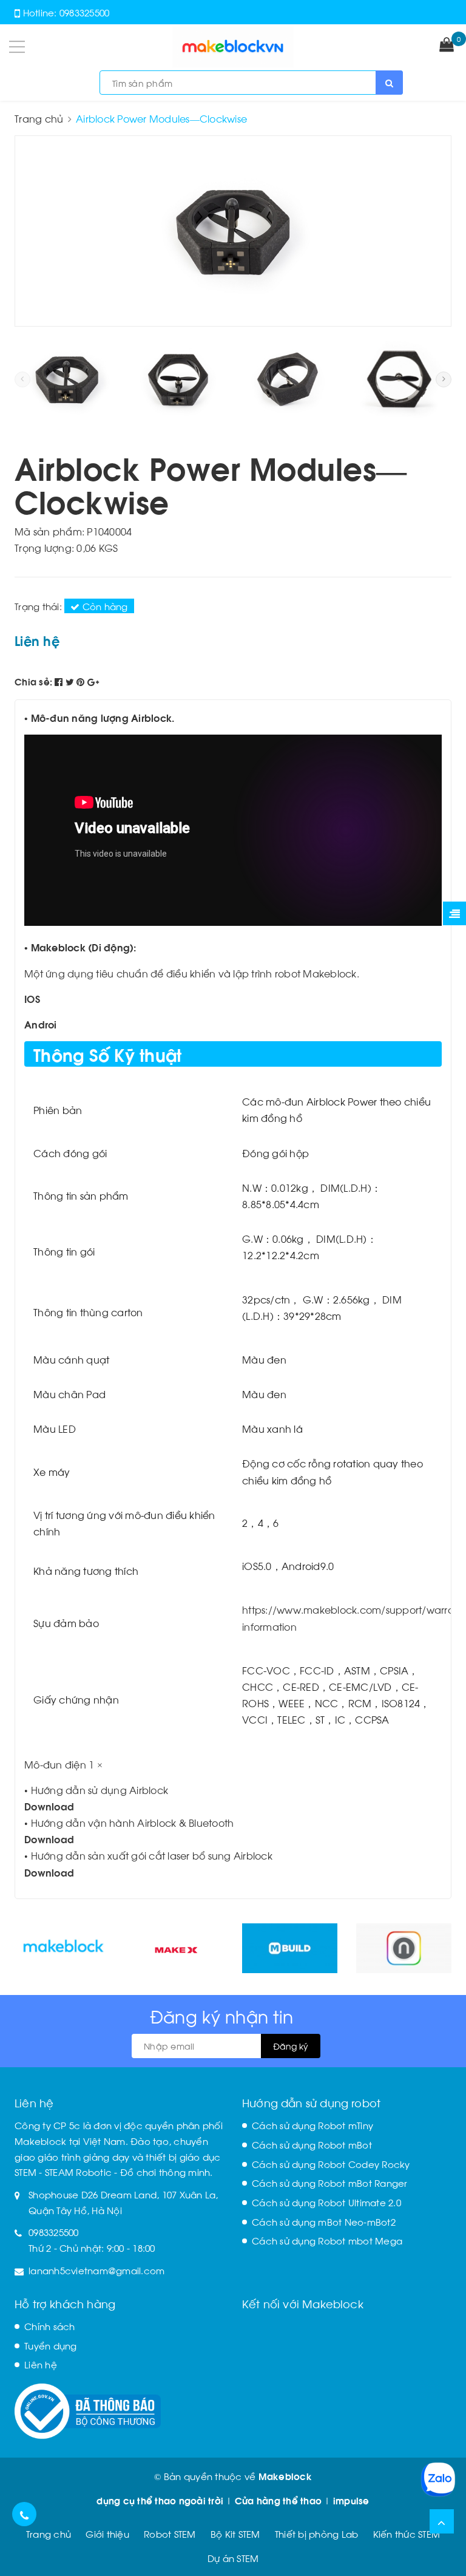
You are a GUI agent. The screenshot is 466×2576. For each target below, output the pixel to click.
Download (49, 1806)
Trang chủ (49, 2534)
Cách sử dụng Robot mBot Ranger (330, 2183)
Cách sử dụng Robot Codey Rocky (331, 2164)
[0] (447, 46)
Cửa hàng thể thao (278, 2500)
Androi (41, 1024)
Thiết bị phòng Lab (317, 2534)
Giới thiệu (107, 2534)
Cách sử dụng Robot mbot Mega (327, 2240)
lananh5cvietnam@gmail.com (96, 2270)
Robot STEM (170, 2534)
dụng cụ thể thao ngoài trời (160, 2500)
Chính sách (50, 2326)
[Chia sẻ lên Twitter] (71, 681)
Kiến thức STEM (407, 2534)
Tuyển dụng (51, 2345)
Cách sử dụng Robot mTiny (312, 2125)
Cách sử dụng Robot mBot (312, 2144)
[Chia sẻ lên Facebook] (60, 681)
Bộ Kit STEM (235, 2534)
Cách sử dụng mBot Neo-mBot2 (324, 2221)
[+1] (93, 681)
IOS (32, 998)
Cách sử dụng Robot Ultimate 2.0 (326, 2202)
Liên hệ (41, 2364)
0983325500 (85, 12)
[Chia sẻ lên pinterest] (82, 681)
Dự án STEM (233, 2558)
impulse (351, 2500)
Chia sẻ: (33, 681)
